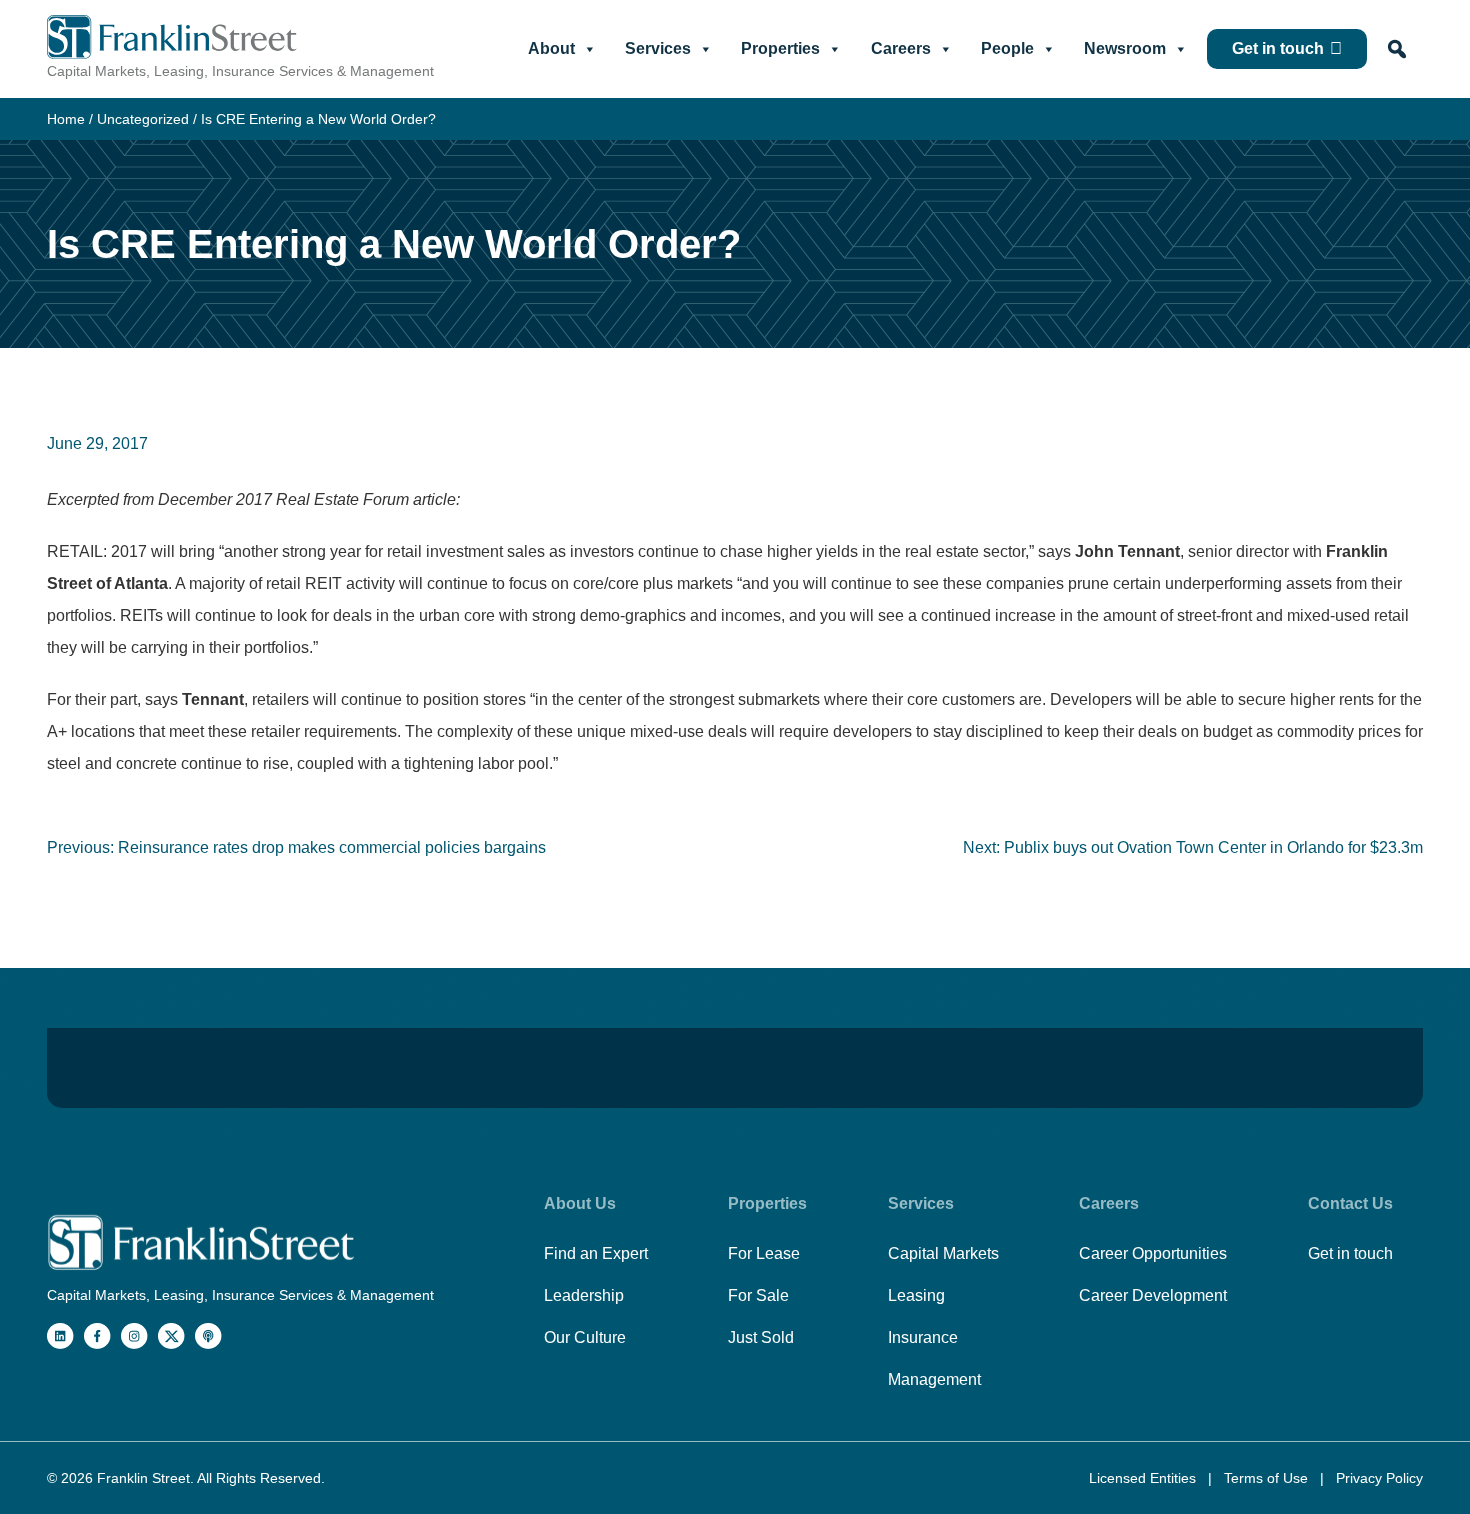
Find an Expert (596, 1253)
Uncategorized (143, 119)
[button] (1397, 49)
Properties (780, 48)
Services (658, 48)
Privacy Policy (1379, 1478)
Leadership (584, 1295)
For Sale (758, 1295)
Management (934, 1379)
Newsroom (1125, 48)
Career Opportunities (1153, 1253)
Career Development (1153, 1295)
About (551, 48)
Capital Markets (943, 1253)
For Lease (764, 1253)
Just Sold (761, 1337)
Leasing (916, 1295)
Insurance (923, 1337)
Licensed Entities (1144, 1478)
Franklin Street (143, 1478)
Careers (901, 48)
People (1007, 48)
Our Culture (585, 1337)
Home (66, 119)
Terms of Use (1268, 1478)
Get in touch (1278, 48)
